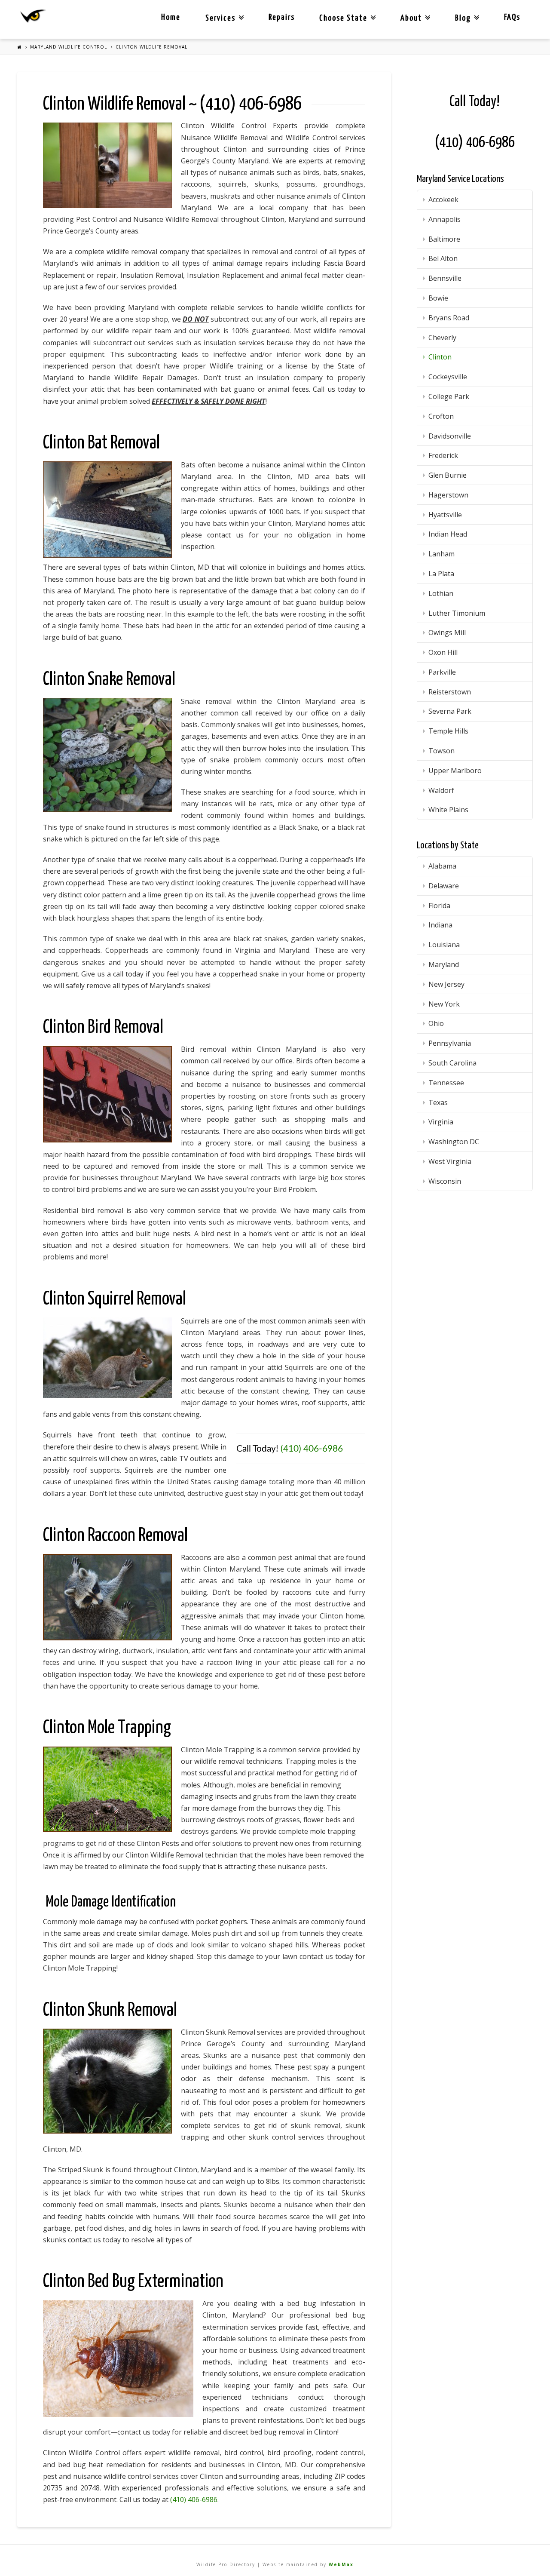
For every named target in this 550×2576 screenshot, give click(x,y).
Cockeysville (448, 377)
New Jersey (446, 984)
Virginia (441, 1122)
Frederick (443, 455)
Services (223, 11)
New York (444, 1004)
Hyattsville (445, 515)
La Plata (441, 574)
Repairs (282, 17)
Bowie (438, 298)
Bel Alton (443, 258)
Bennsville (445, 278)
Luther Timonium (457, 613)
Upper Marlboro (455, 771)
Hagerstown (448, 495)
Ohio (436, 1023)
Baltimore (444, 239)
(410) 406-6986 (251, 104)
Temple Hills (448, 731)
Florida (439, 906)
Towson (442, 751)
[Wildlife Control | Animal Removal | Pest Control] (33, 16)
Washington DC (454, 1142)
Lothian (441, 593)
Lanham (442, 554)
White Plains (448, 810)
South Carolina (452, 1063)
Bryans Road (449, 318)
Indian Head (448, 534)
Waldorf (441, 790)
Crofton (441, 416)
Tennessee (446, 1083)
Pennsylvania (450, 1043)
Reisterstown (450, 692)
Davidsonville (450, 436)
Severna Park (450, 711)
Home (171, 17)
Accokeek (443, 200)
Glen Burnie (448, 475)
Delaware (444, 886)
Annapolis (445, 219)
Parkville (442, 672)
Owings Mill (447, 632)
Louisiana (444, 945)
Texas (438, 1102)
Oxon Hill (443, 652)
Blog (465, 11)
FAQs (512, 17)
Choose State (346, 11)
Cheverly (442, 338)
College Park (449, 396)
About (414, 11)
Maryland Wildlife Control (69, 47)
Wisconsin (445, 1181)
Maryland (444, 964)
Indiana (440, 925)
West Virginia (450, 1161)
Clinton (440, 357)
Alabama (442, 866)
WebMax (341, 2564)
